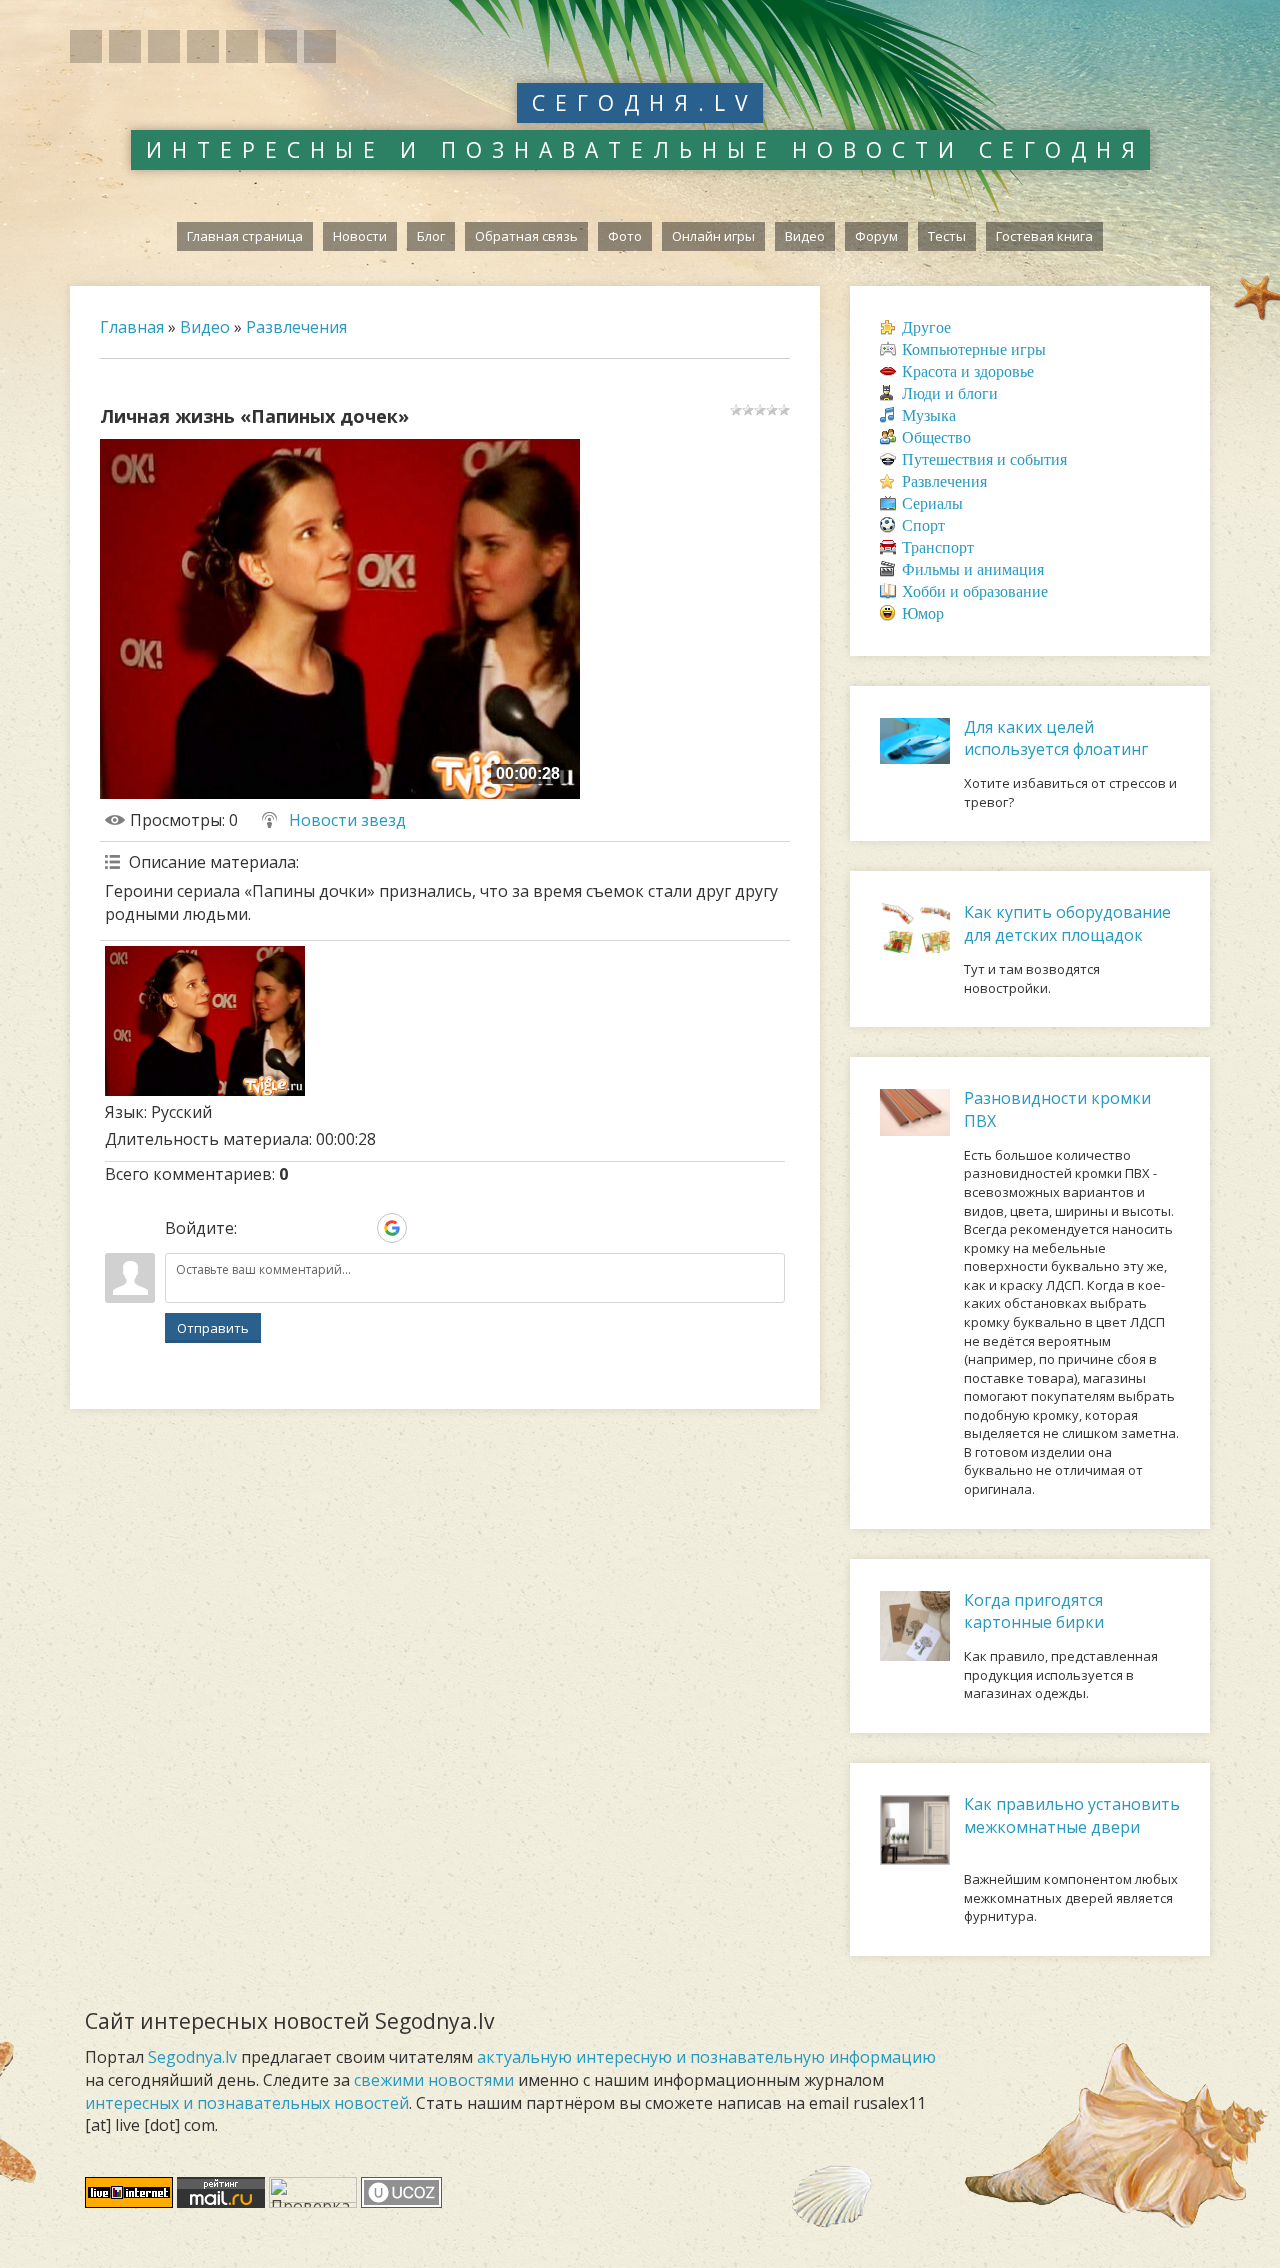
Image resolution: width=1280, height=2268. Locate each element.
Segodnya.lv (192, 2057)
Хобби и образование (975, 591)
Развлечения (296, 327)
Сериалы (932, 503)
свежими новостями (434, 2080)
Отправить (213, 1328)
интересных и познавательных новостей (247, 2103)
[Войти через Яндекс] (358, 1228)
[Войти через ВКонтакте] (290, 1228)
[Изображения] (205, 1021)
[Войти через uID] (256, 1228)
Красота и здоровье (968, 371)
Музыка (929, 415)
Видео (205, 327)
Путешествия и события (984, 459)
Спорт (923, 525)
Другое (926, 327)
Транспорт (938, 547)
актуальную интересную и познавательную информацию (706, 2057)
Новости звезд (347, 820)
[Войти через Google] (392, 1228)
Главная (132, 327)
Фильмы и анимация (973, 569)
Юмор (923, 613)
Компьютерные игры (974, 349)
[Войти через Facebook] (324, 1228)
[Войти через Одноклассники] (426, 1228)
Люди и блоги (950, 393)
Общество (936, 437)
